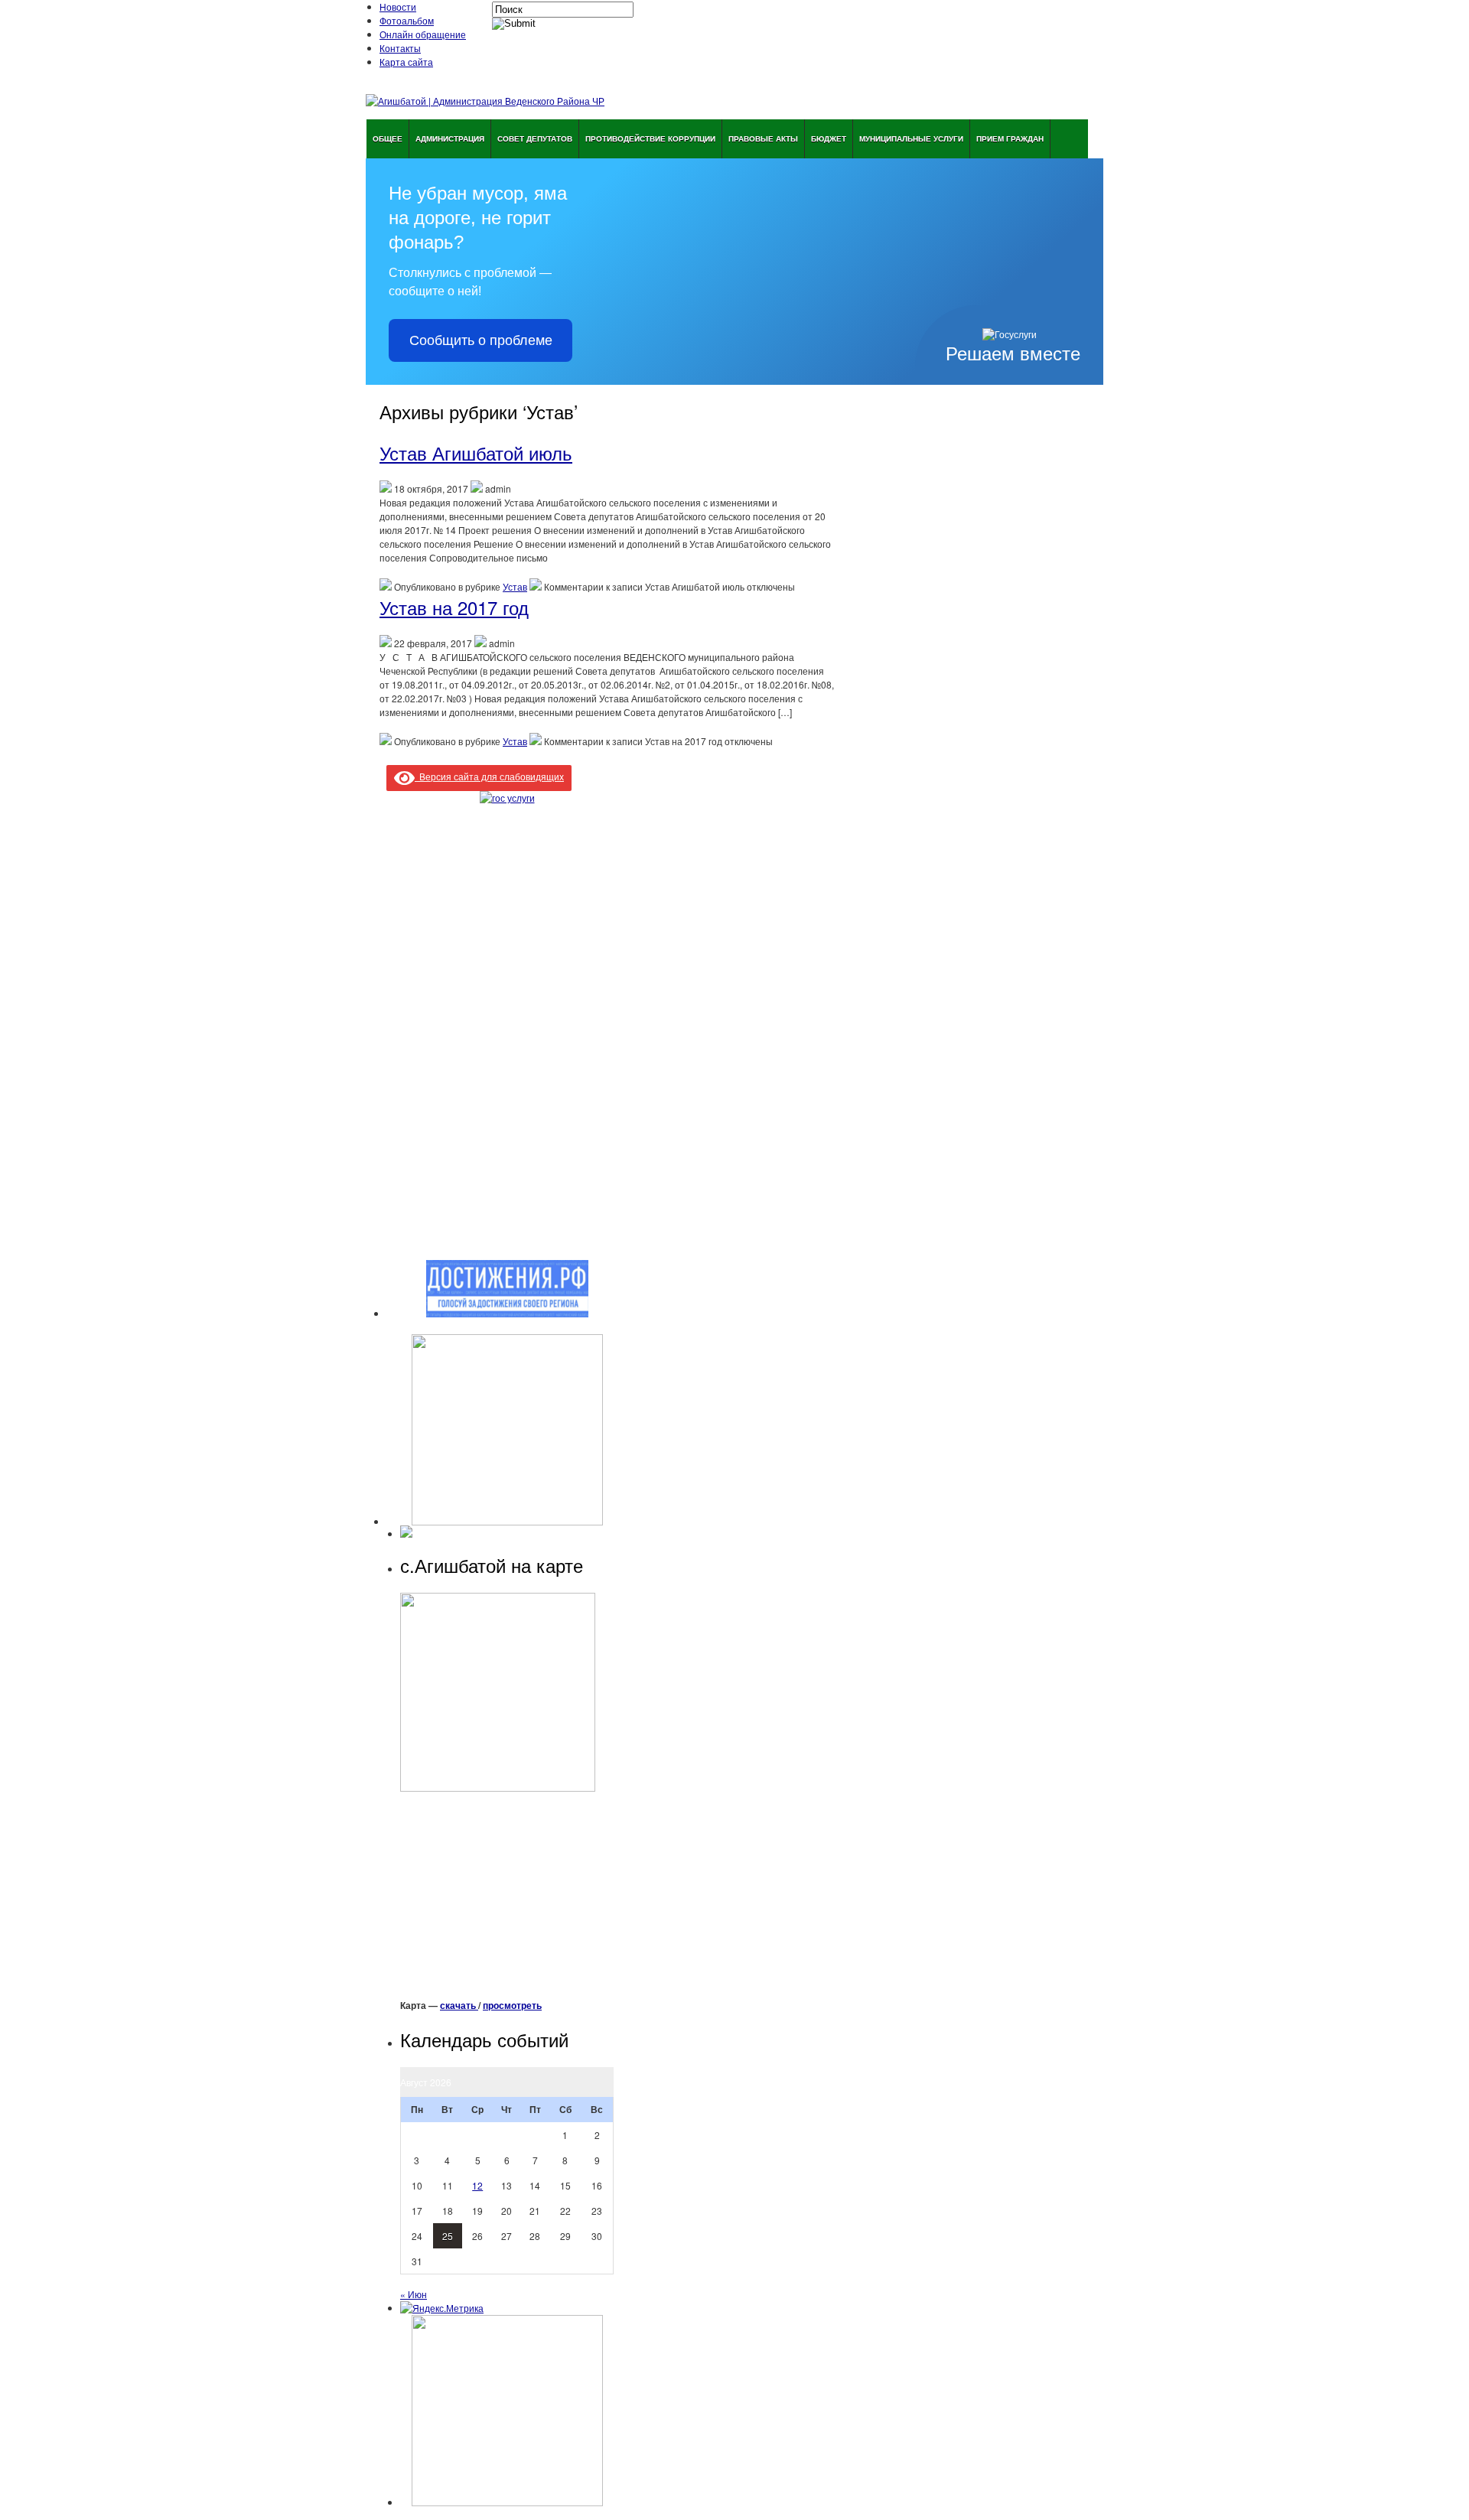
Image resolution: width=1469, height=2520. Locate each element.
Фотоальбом (407, 20)
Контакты (400, 48)
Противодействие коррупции (650, 138)
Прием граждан (1010, 138)
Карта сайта (406, 62)
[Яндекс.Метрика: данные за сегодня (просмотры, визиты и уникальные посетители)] (442, 2308)
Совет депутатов (535, 138)
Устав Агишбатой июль (476, 453)
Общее (388, 138)
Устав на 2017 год (454, 607)
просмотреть (512, 2005)
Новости (398, 7)
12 (477, 2185)
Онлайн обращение (423, 34)
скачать (459, 2005)
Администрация (450, 138)
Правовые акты (763, 138)
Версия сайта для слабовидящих (489, 776)
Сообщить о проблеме (481, 340)
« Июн (414, 2294)
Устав (515, 586)
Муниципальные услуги (911, 138)
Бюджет (829, 138)
